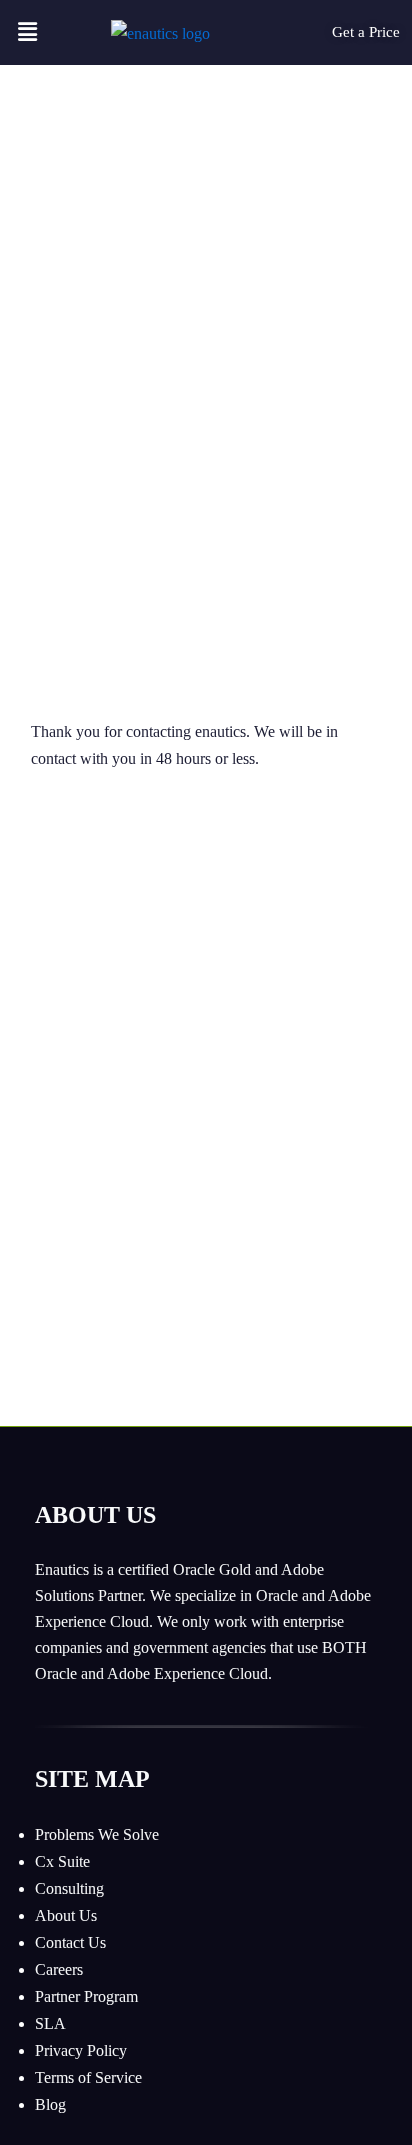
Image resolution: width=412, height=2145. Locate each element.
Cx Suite (62, 1861)
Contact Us (70, 1942)
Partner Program (86, 1996)
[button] (27, 32)
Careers (59, 1969)
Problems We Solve (97, 1834)
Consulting (69, 1888)
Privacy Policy (81, 2050)
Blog (50, 2104)
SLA (50, 2023)
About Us (66, 1915)
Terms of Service (88, 2077)
